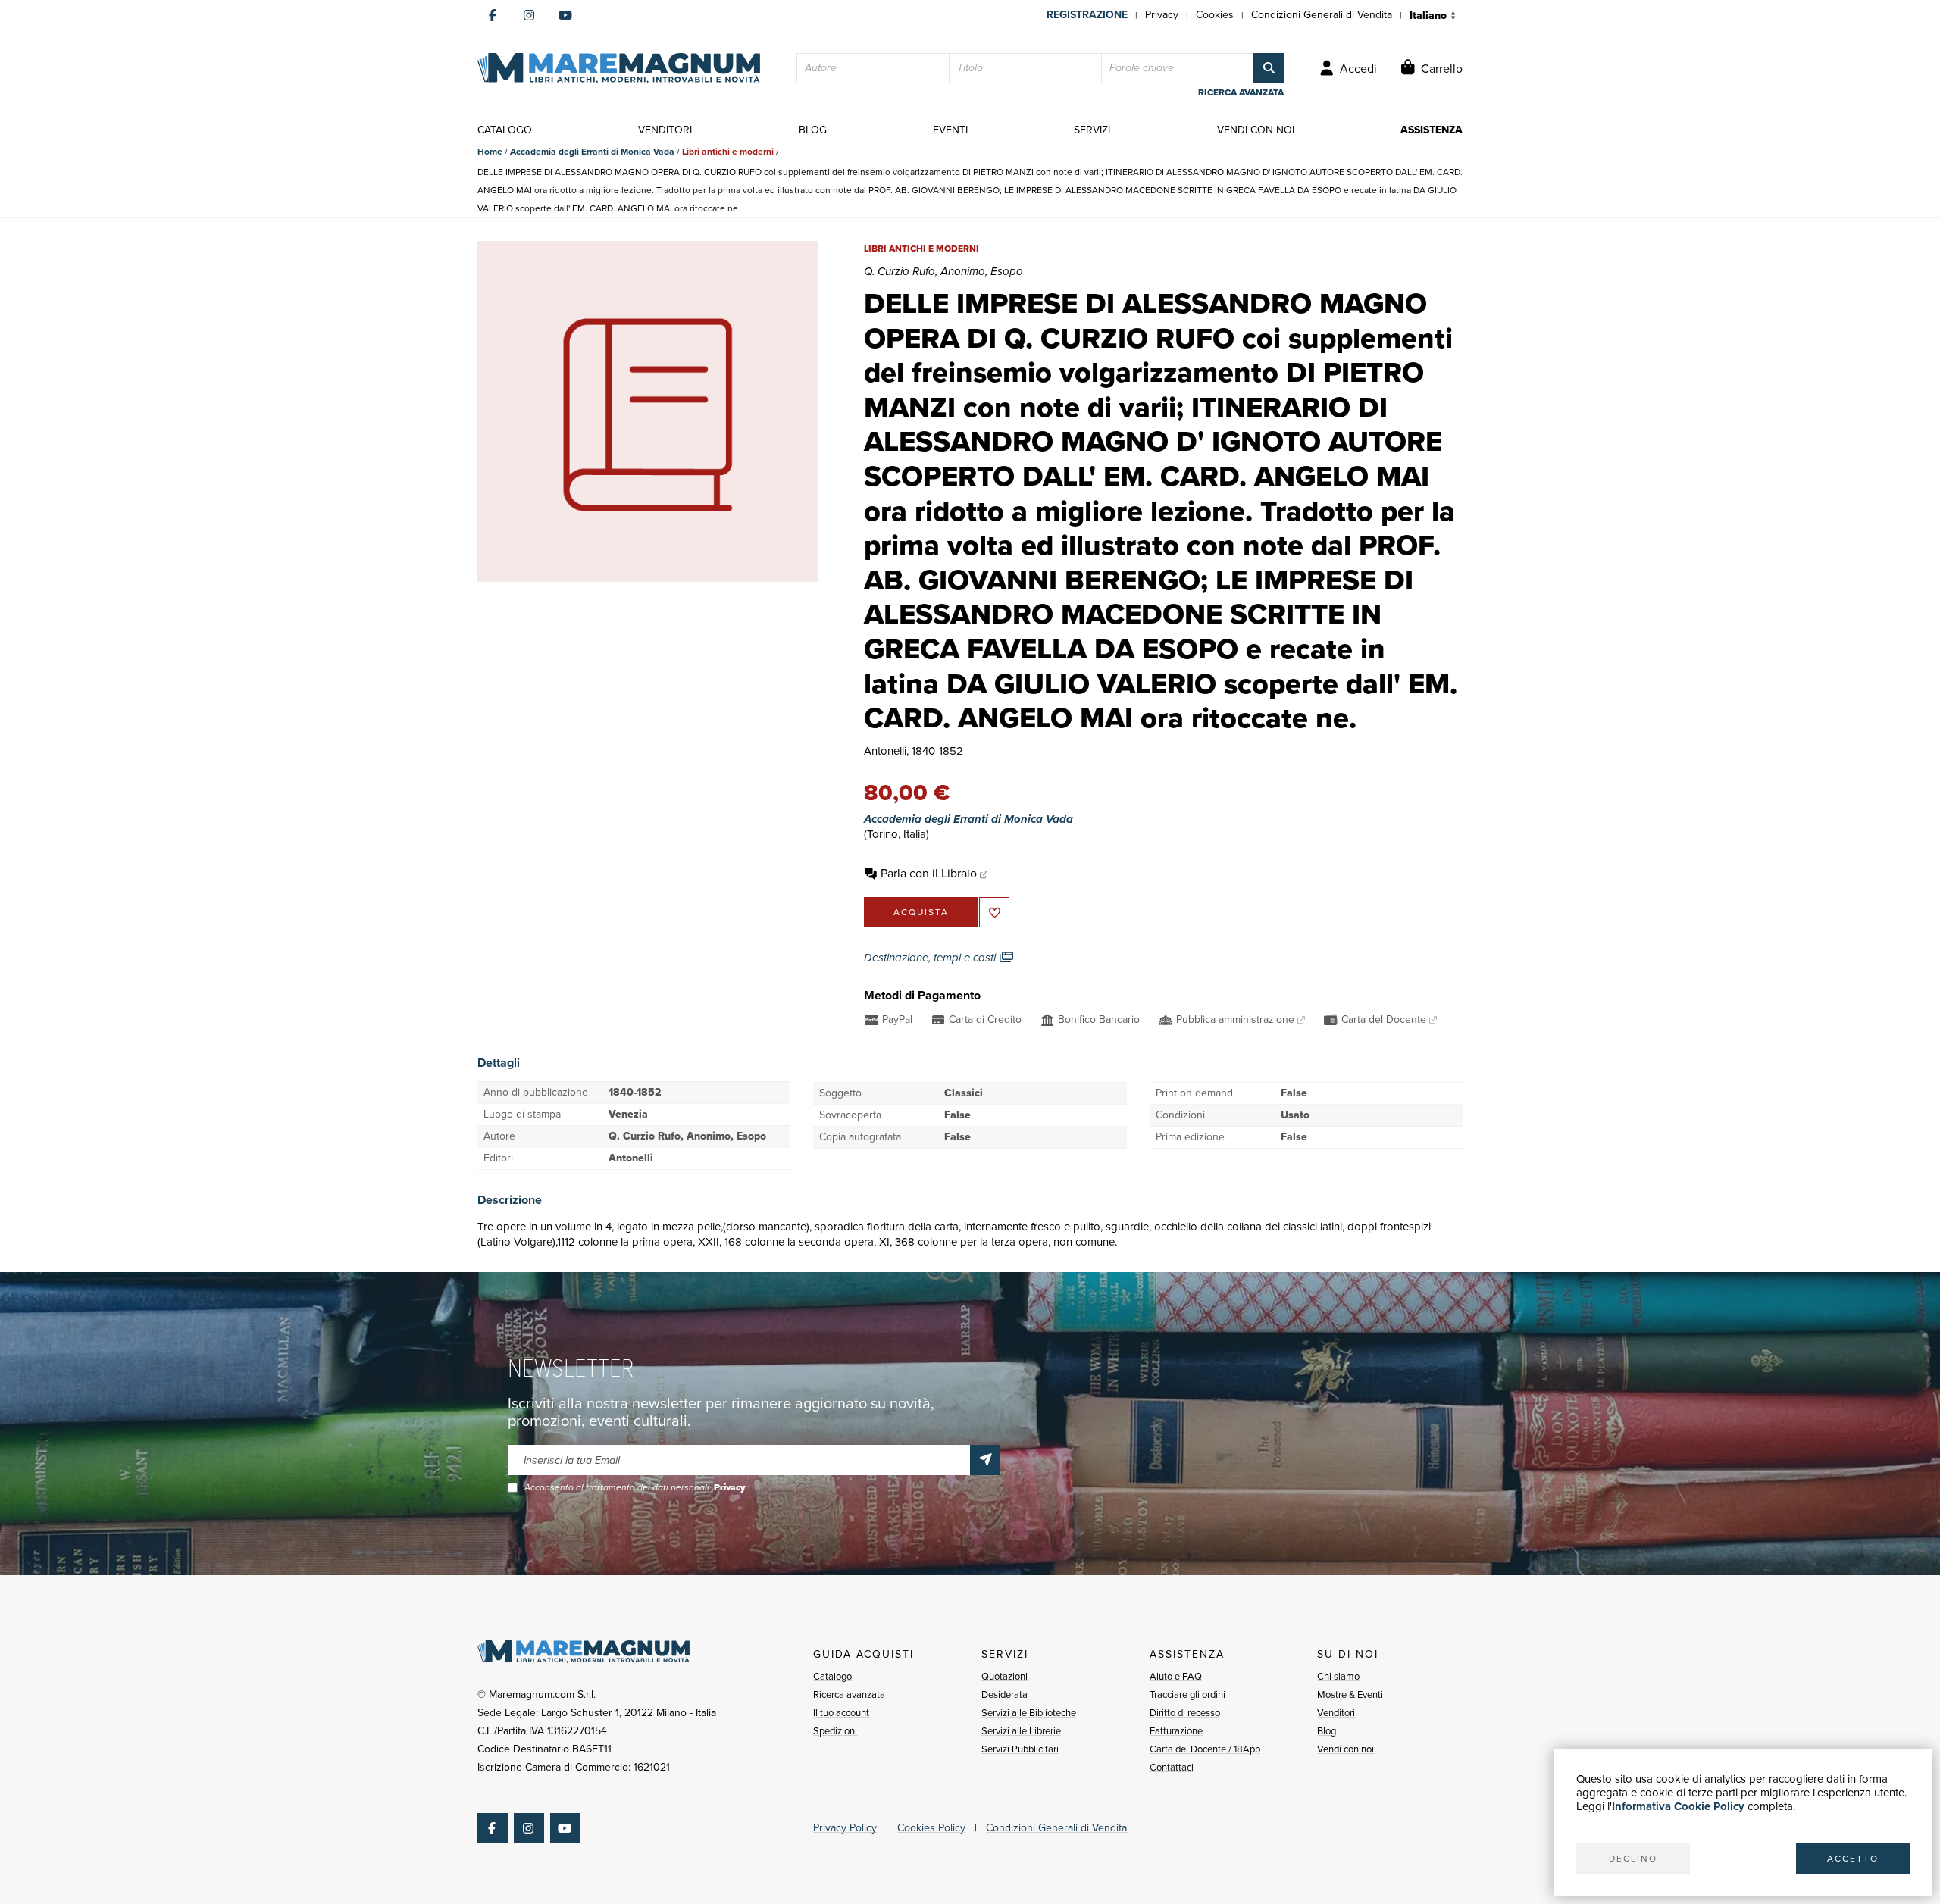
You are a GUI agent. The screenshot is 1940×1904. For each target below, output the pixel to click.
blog (813, 130)
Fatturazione (1176, 1731)
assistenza (1432, 130)
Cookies (1215, 15)
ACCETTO (1853, 1859)
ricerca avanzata (1241, 92)
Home (490, 152)
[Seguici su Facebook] (493, 15)
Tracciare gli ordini (1187, 1695)
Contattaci (1172, 1767)
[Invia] (985, 1460)
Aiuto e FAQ (1176, 1676)
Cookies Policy (931, 1828)
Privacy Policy (845, 1828)
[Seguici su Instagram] (529, 15)
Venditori (1336, 1713)
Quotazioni (1004, 1676)
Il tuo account (841, 1713)
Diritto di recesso (1185, 1713)
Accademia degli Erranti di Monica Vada (592, 152)
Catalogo (832, 1676)
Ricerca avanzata (849, 1695)
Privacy (1162, 15)
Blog (1327, 1731)
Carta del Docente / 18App (1205, 1749)
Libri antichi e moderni (728, 152)
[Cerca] (1269, 68)
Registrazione (1087, 15)
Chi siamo (1338, 1676)
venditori (665, 130)
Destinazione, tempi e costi (931, 958)
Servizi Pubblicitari (1020, 1749)
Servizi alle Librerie (1021, 1731)
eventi (950, 130)
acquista (921, 912)
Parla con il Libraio (929, 873)
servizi (1092, 130)
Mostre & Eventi (1350, 1695)
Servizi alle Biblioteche (1029, 1713)
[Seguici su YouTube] (565, 15)
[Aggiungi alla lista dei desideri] (994, 912)
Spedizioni (835, 1731)
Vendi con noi (1345, 1749)
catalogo (505, 130)
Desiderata (1004, 1695)
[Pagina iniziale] (619, 68)
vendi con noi (1256, 130)
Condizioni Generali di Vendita (1322, 15)
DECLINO (1633, 1859)
